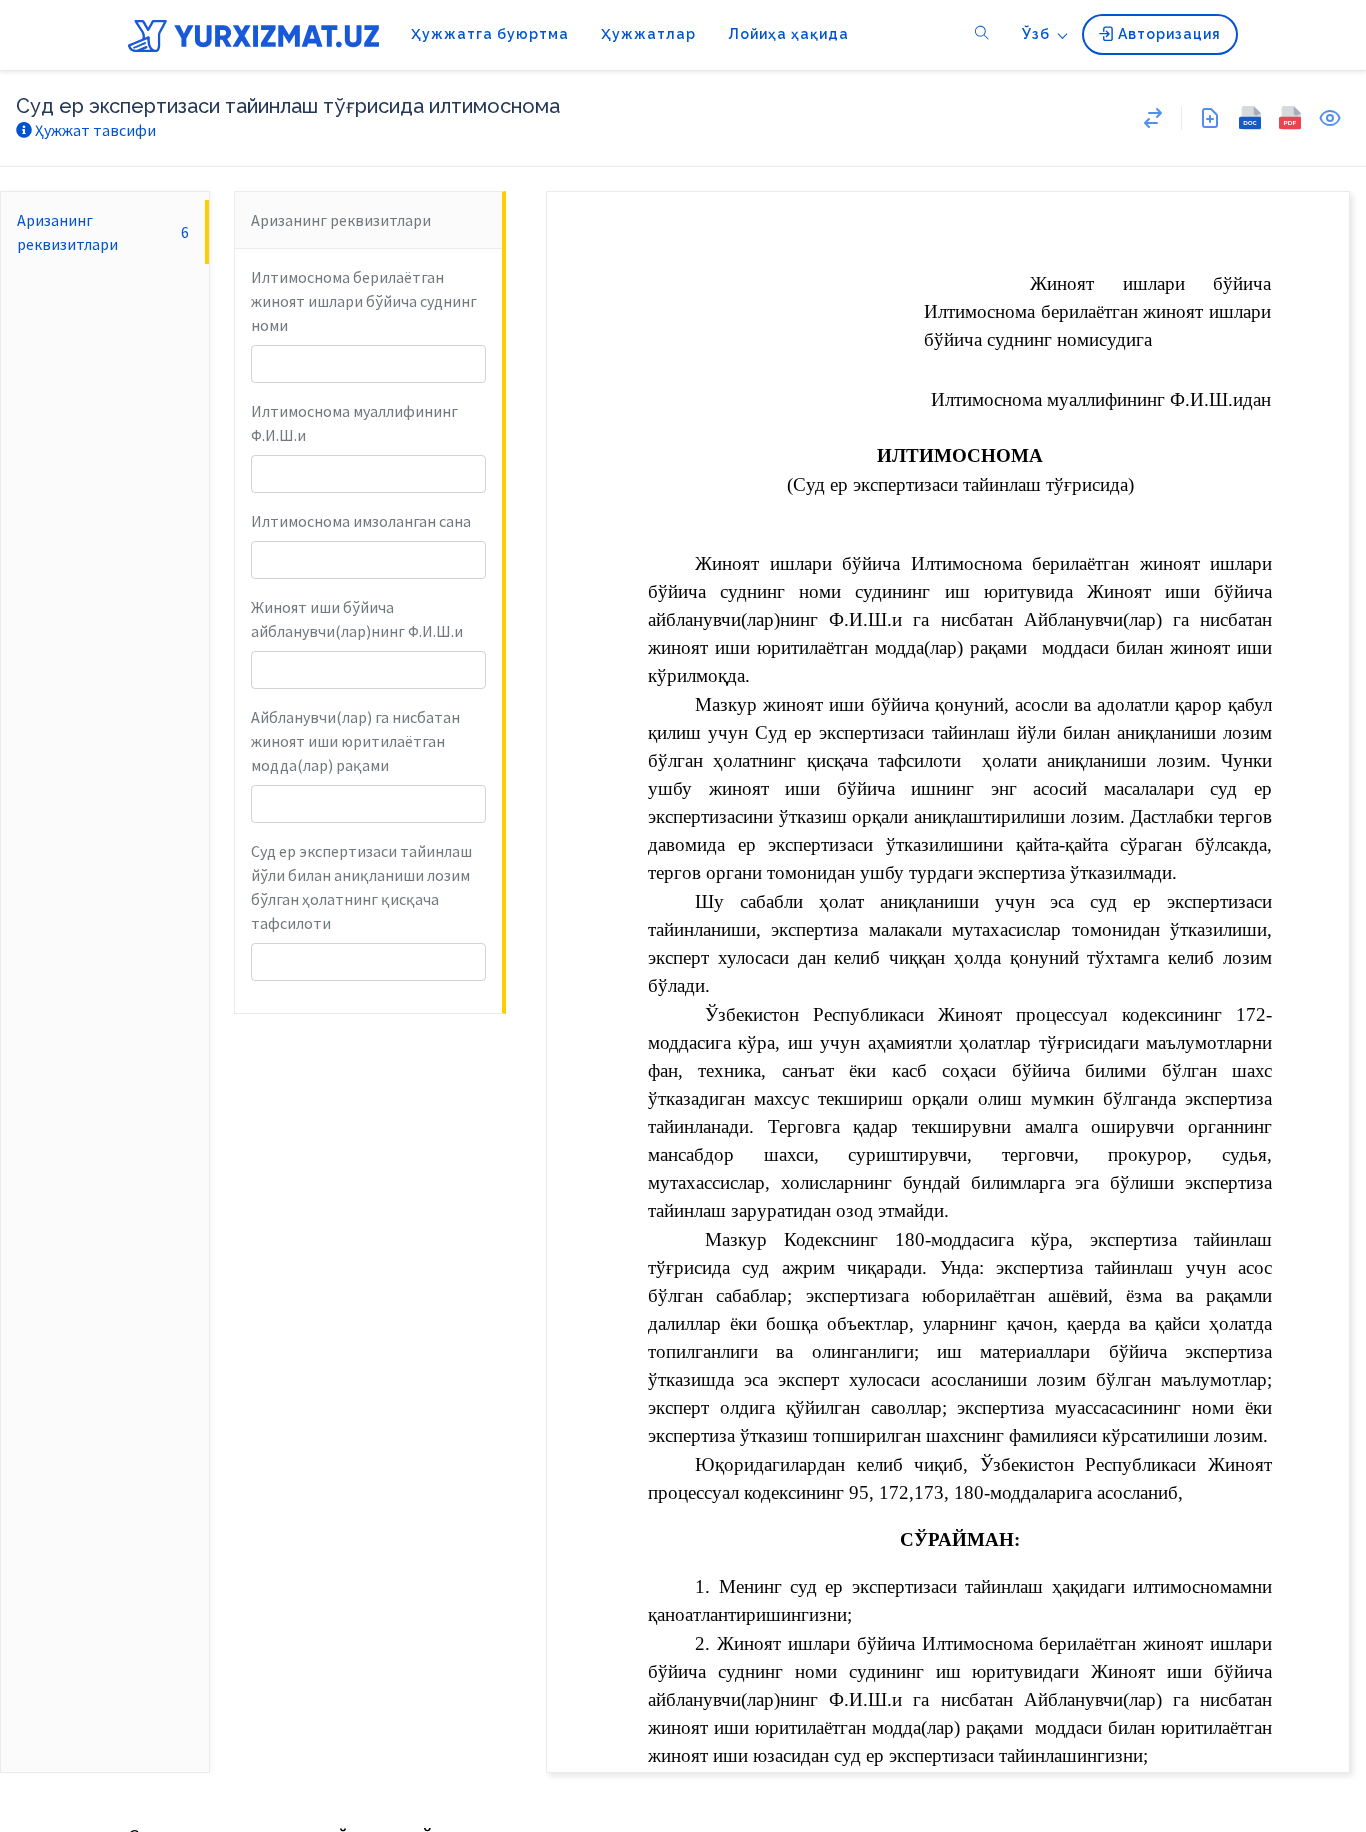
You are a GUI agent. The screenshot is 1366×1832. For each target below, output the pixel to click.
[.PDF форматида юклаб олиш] (1290, 118)
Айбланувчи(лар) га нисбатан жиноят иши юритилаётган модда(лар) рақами (355, 741)
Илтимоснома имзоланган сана (361, 521)
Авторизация (1167, 34)
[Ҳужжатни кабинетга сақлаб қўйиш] (1210, 118)
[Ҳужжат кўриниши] (1330, 118)
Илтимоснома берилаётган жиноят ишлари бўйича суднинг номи (364, 301)
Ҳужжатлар (648, 34)
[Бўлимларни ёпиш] (1153, 118)
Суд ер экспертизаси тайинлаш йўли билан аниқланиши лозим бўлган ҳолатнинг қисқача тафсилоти (361, 887)
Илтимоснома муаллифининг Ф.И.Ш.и (354, 423)
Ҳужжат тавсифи (94, 130)
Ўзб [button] (1036, 34)
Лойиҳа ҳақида (788, 34)
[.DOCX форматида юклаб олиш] (1250, 118)
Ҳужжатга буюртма (490, 34)
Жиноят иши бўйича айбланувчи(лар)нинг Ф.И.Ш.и (357, 619)
